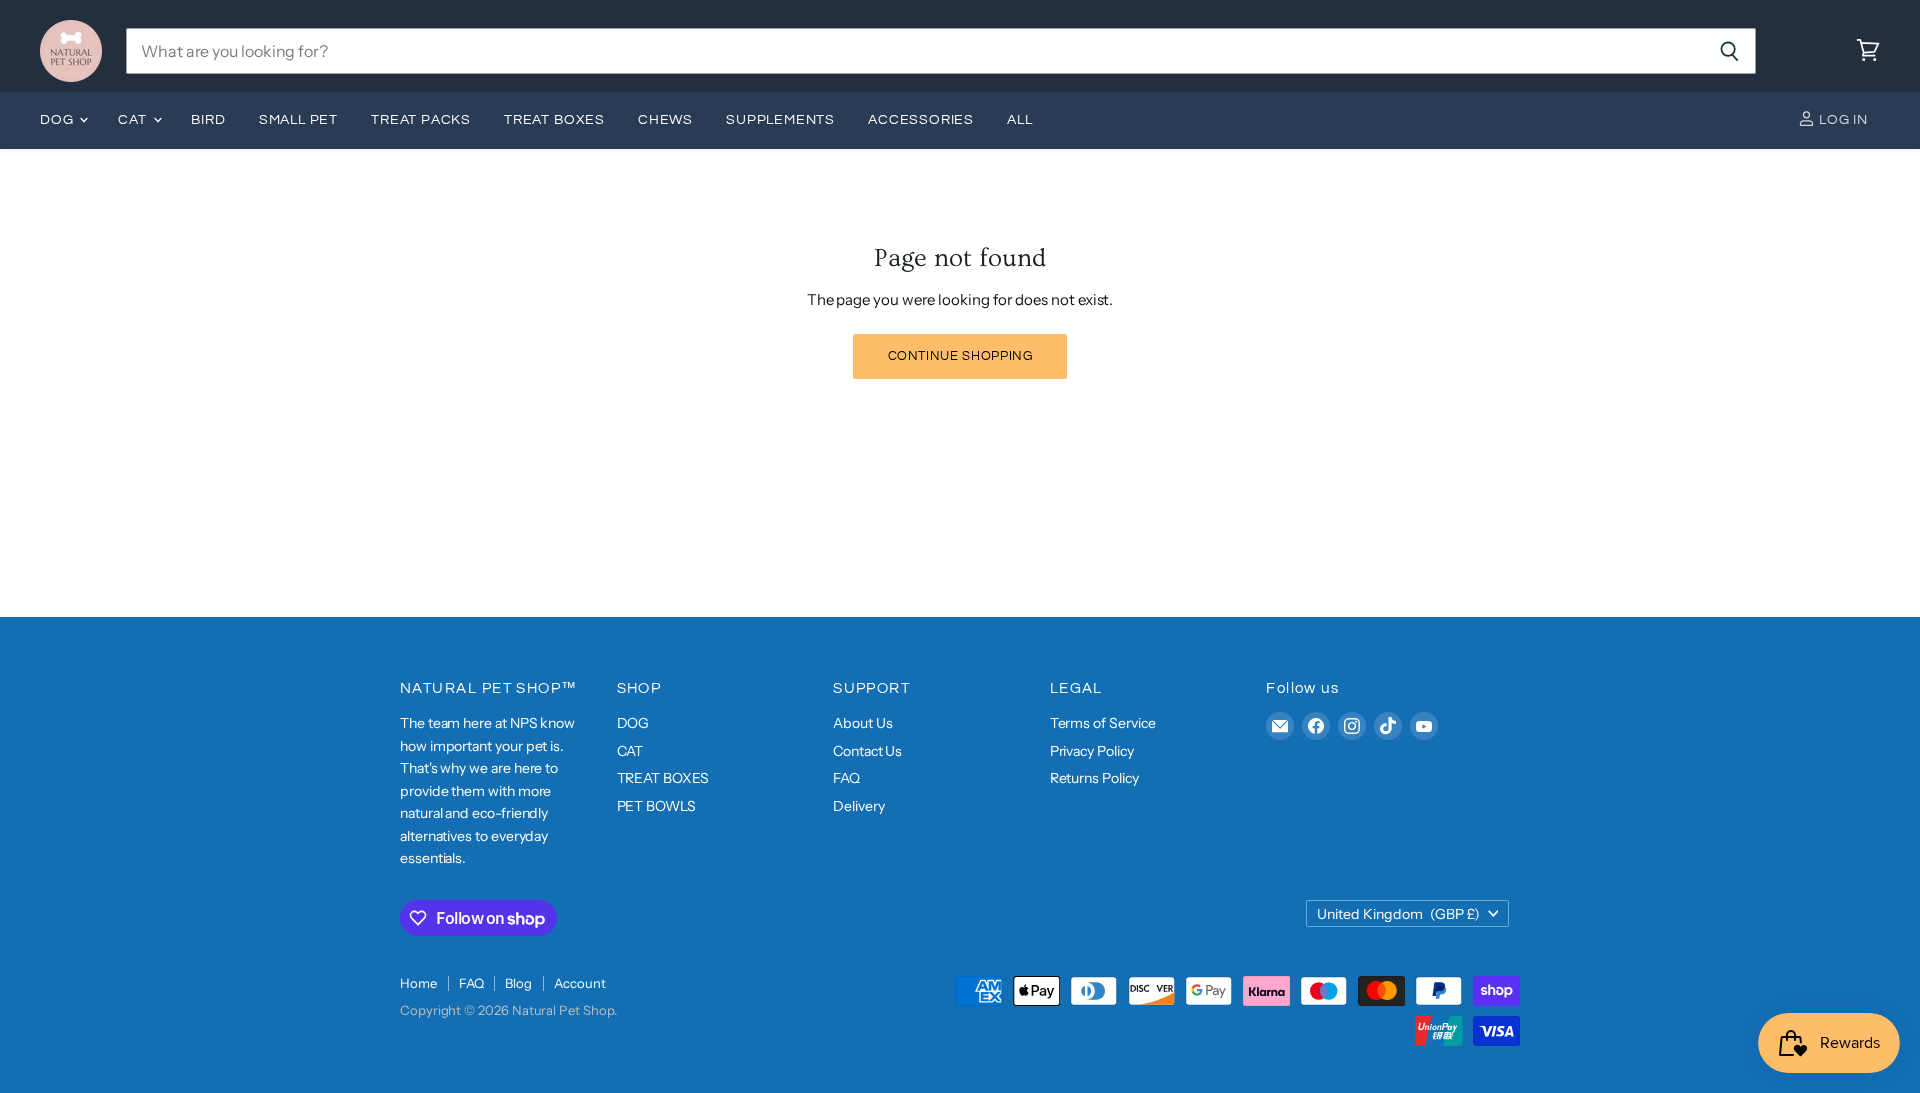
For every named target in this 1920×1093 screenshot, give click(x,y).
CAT (134, 120)
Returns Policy (1094, 778)
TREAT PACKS (421, 120)
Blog (518, 983)
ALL (1019, 120)
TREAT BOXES (554, 120)
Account (579, 983)
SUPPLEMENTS (780, 120)
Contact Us (867, 751)
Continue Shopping (960, 356)
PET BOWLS (656, 806)
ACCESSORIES (921, 120)
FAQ (846, 778)
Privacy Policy (1092, 751)
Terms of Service (1103, 723)
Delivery (858, 806)
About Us (862, 723)
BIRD (208, 120)
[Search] (1729, 51)
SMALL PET (298, 120)
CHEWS (665, 120)
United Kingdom (1398, 914)
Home (418, 983)
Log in (1841, 120)
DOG (58, 120)
